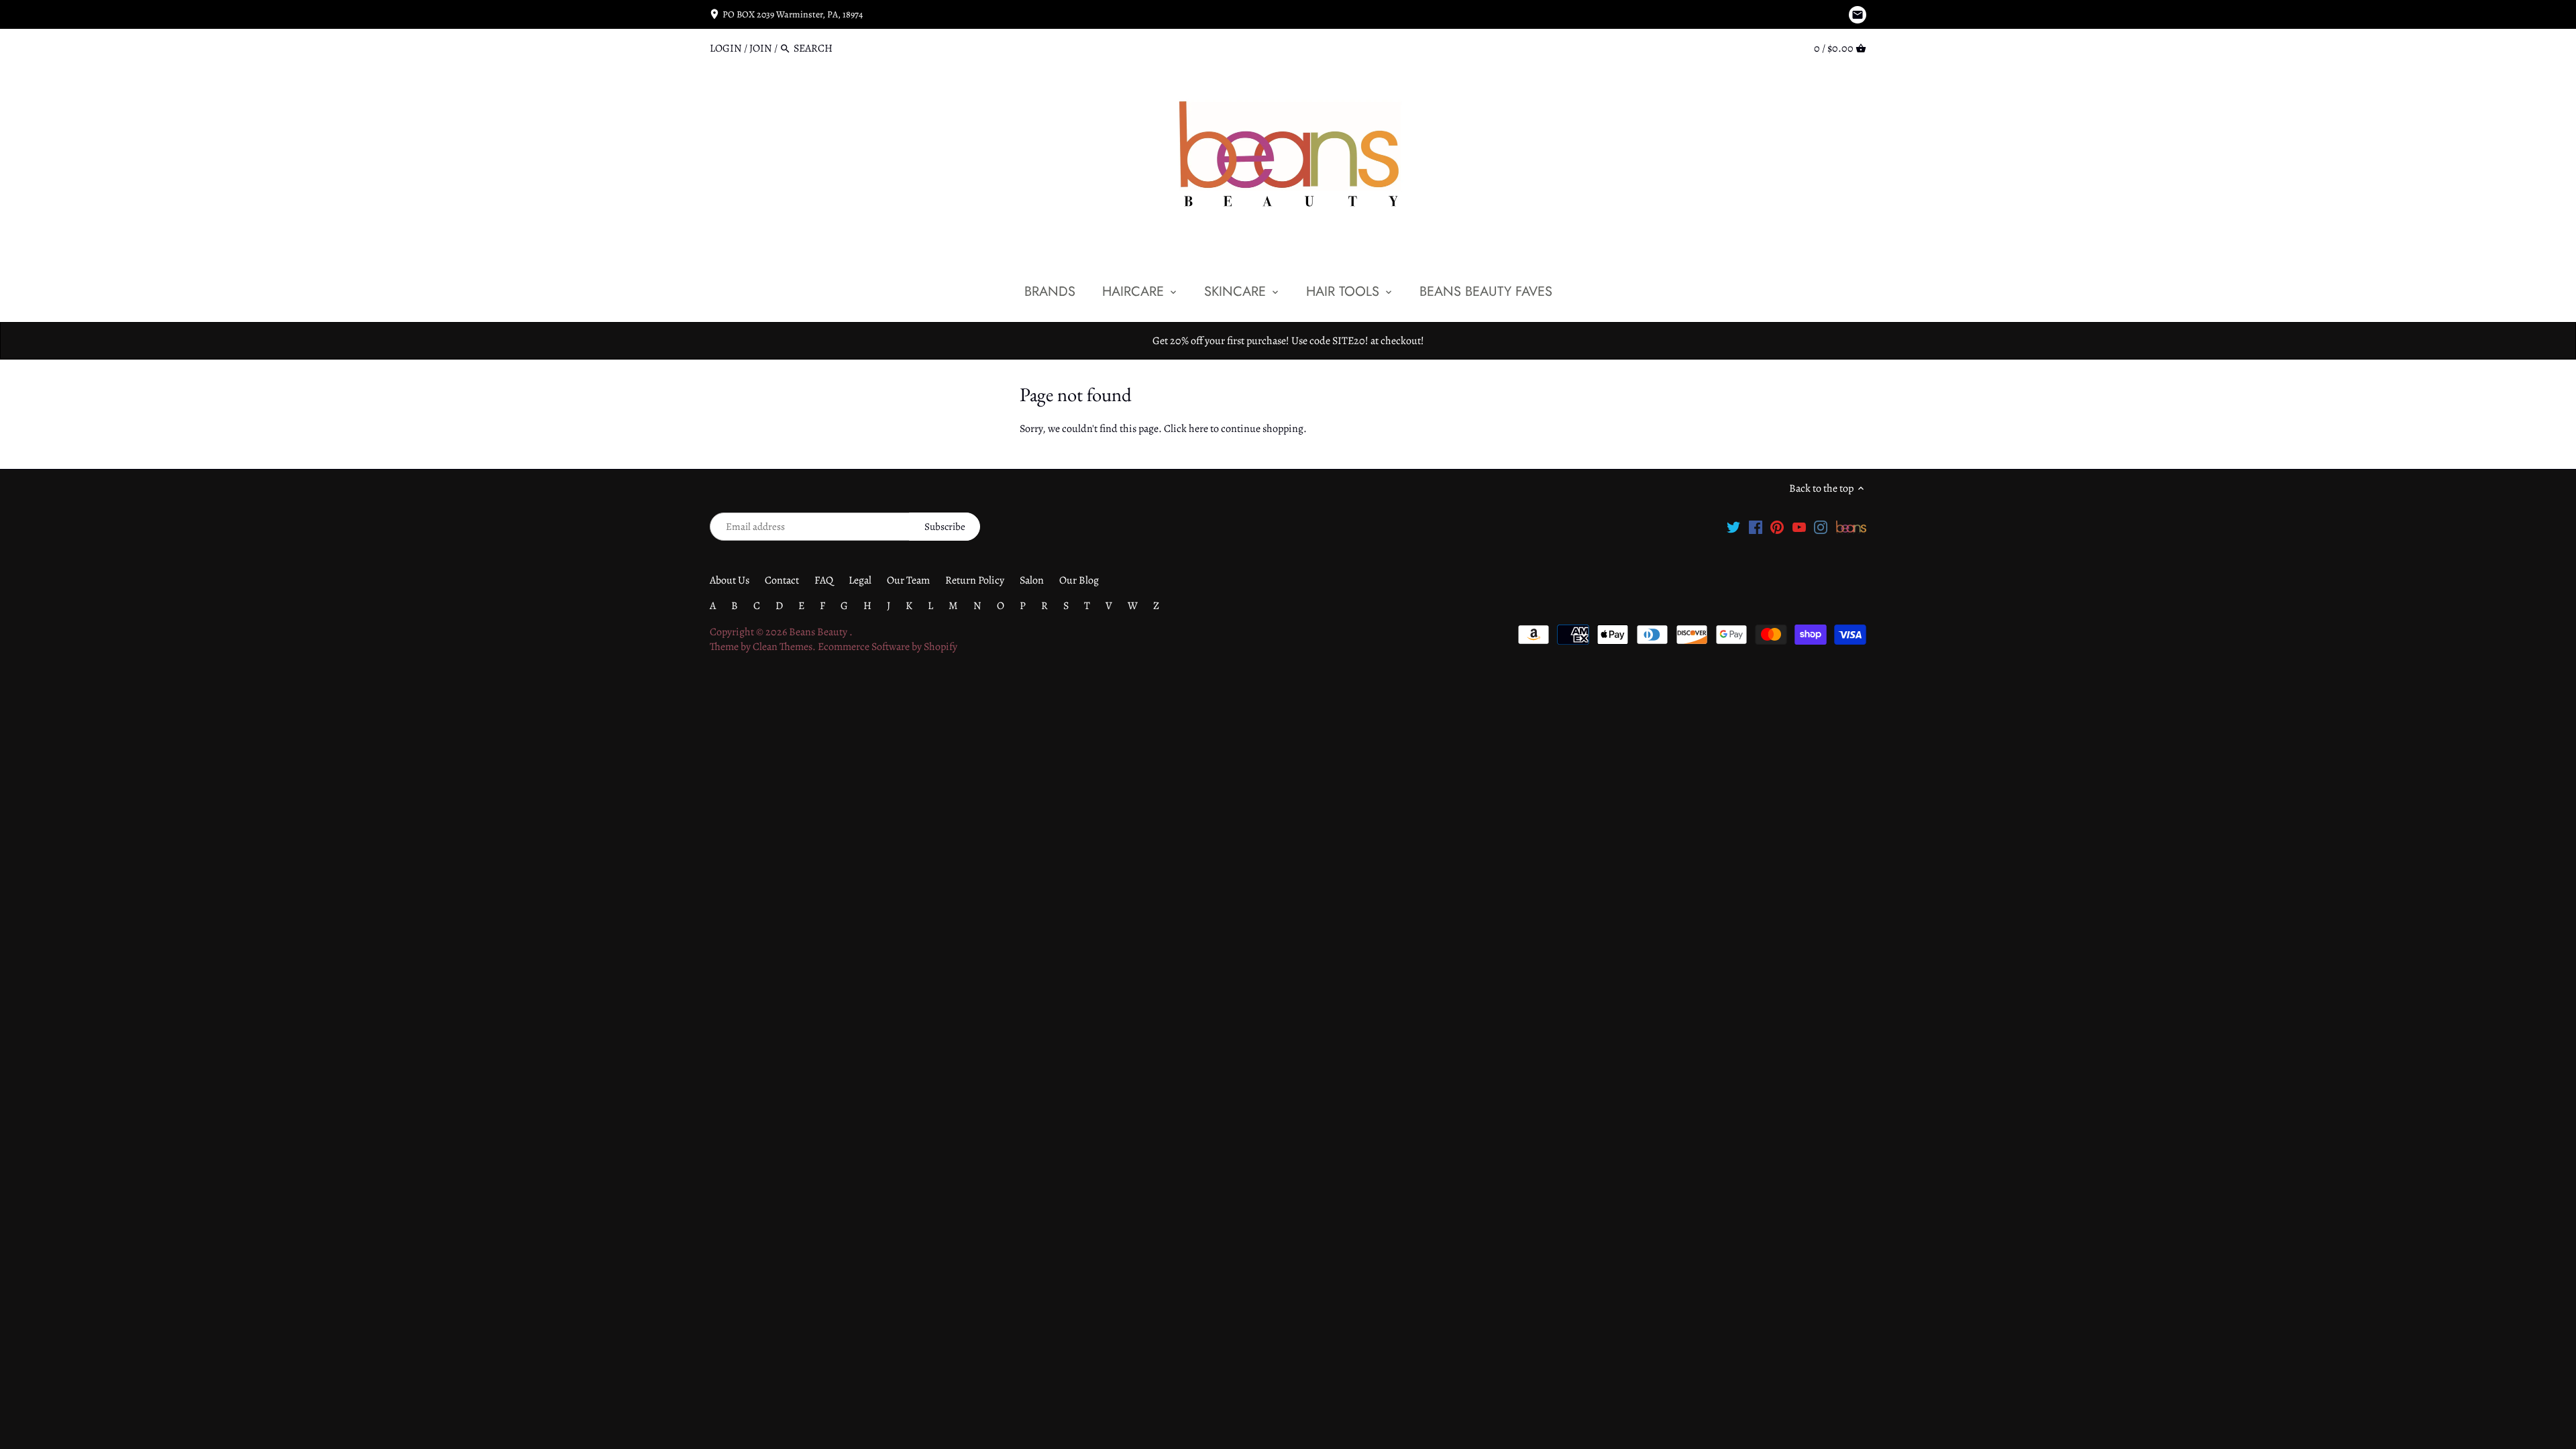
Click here (1186, 429)
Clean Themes (783, 647)
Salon (1032, 580)
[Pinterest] (1777, 526)
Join (761, 48)
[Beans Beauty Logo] (1851, 526)
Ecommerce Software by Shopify (888, 647)
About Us (730, 580)
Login (726, 48)
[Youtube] (1799, 526)
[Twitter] (1733, 526)
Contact (782, 580)
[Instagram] (1821, 526)
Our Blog (1079, 580)
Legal (860, 580)
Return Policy (975, 580)
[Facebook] (1756, 526)
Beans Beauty (819, 632)
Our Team (908, 580)
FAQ (824, 580)
